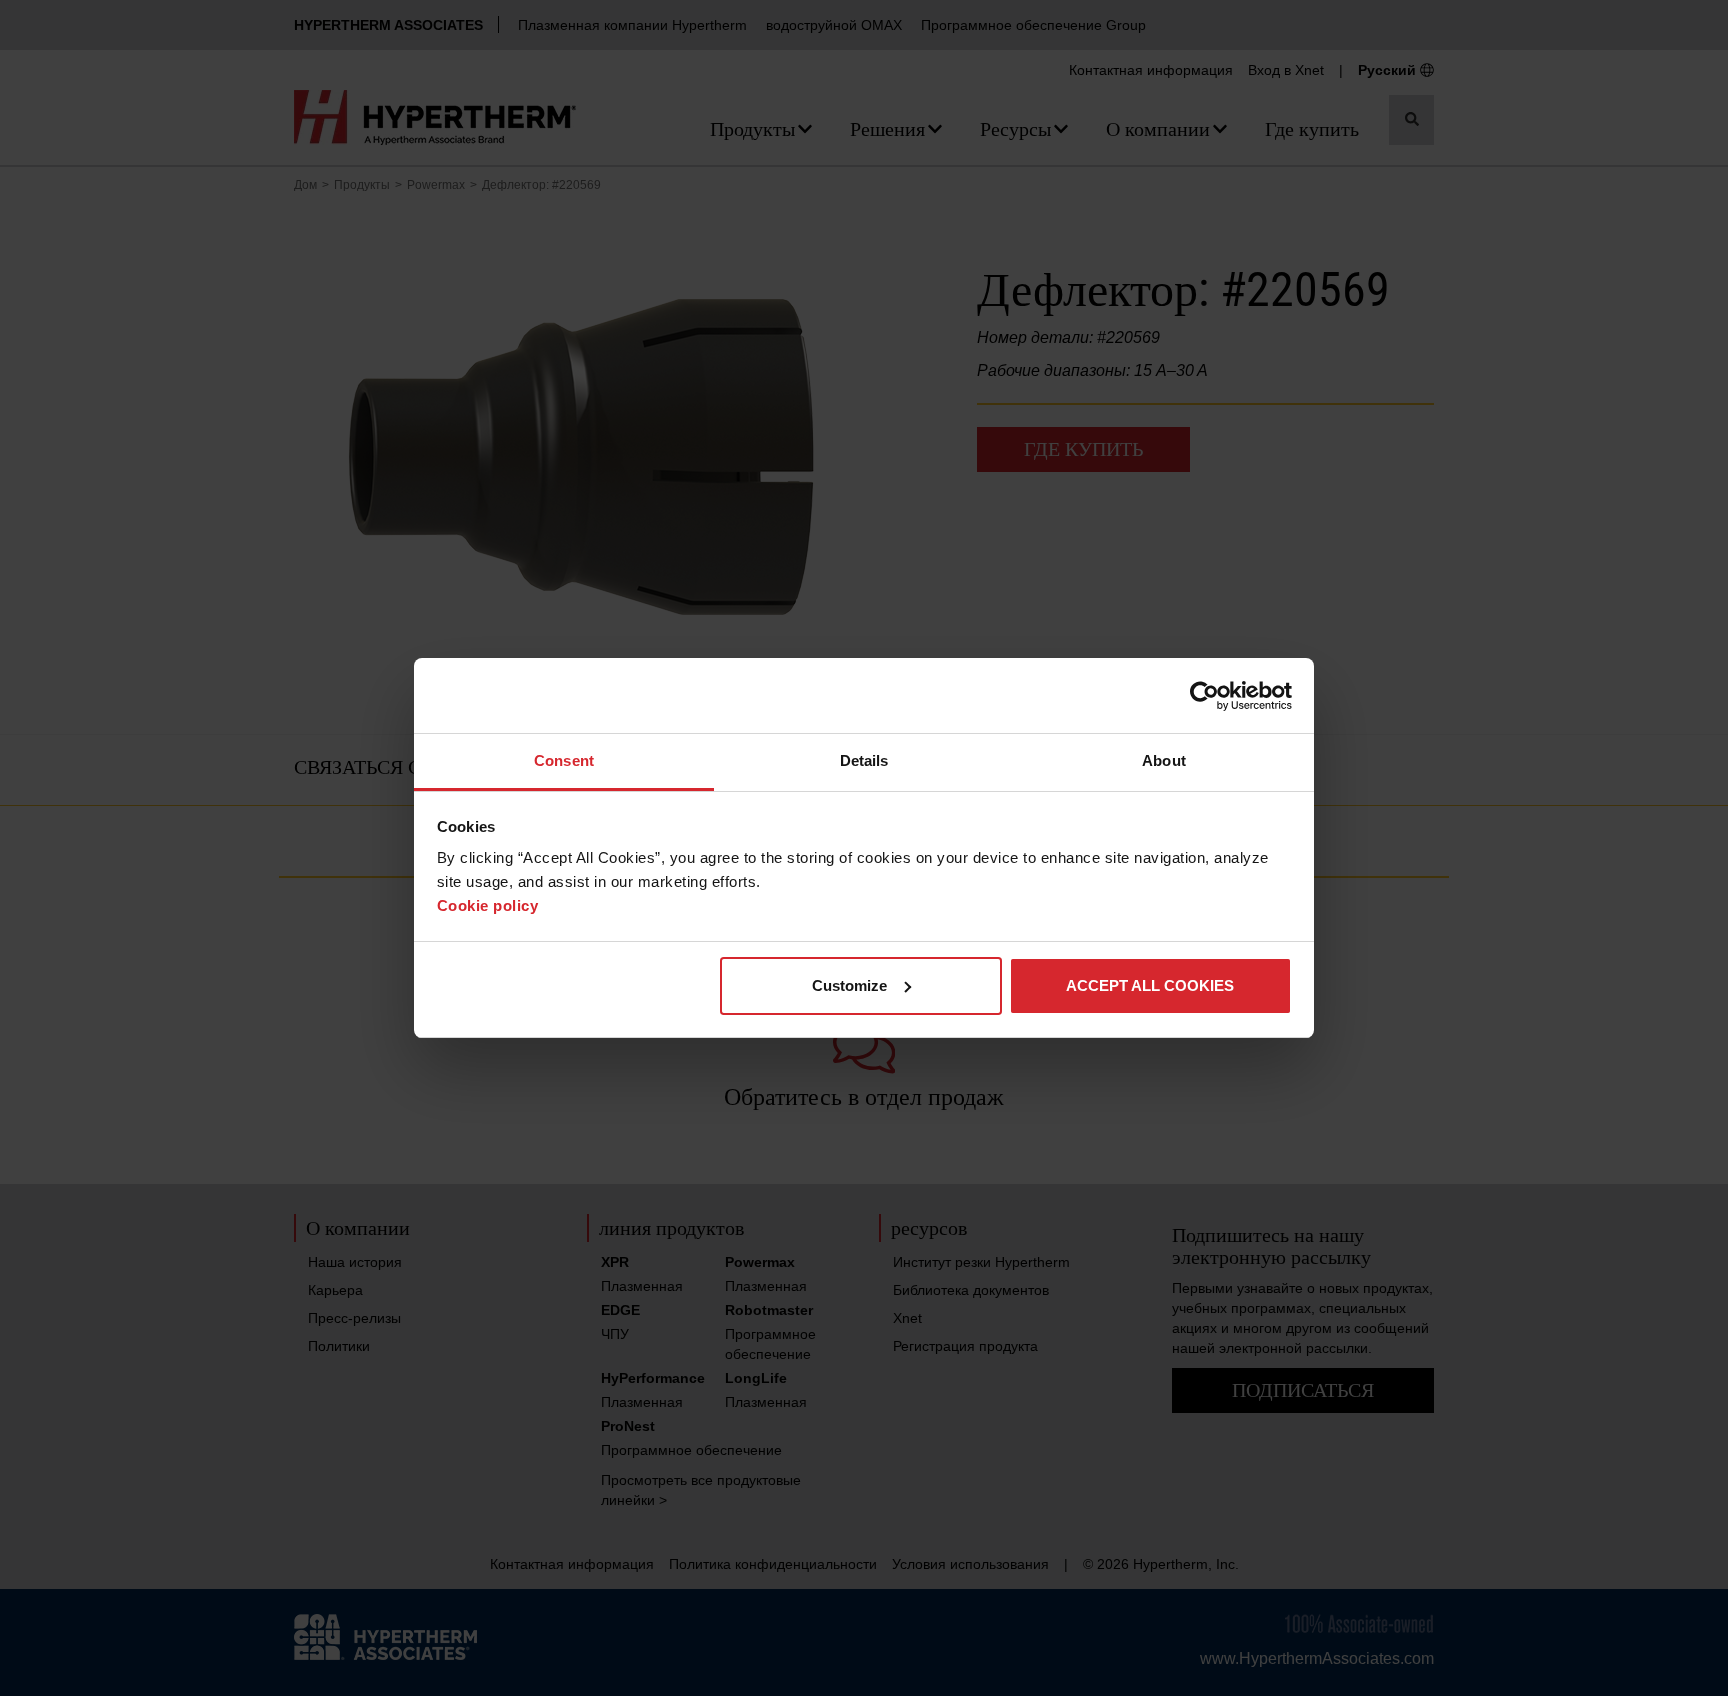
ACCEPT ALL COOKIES (1150, 985)
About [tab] (1164, 760)
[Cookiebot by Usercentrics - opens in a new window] (1204, 696)
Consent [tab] (564, 760)
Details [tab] (864, 760)
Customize (849, 985)
